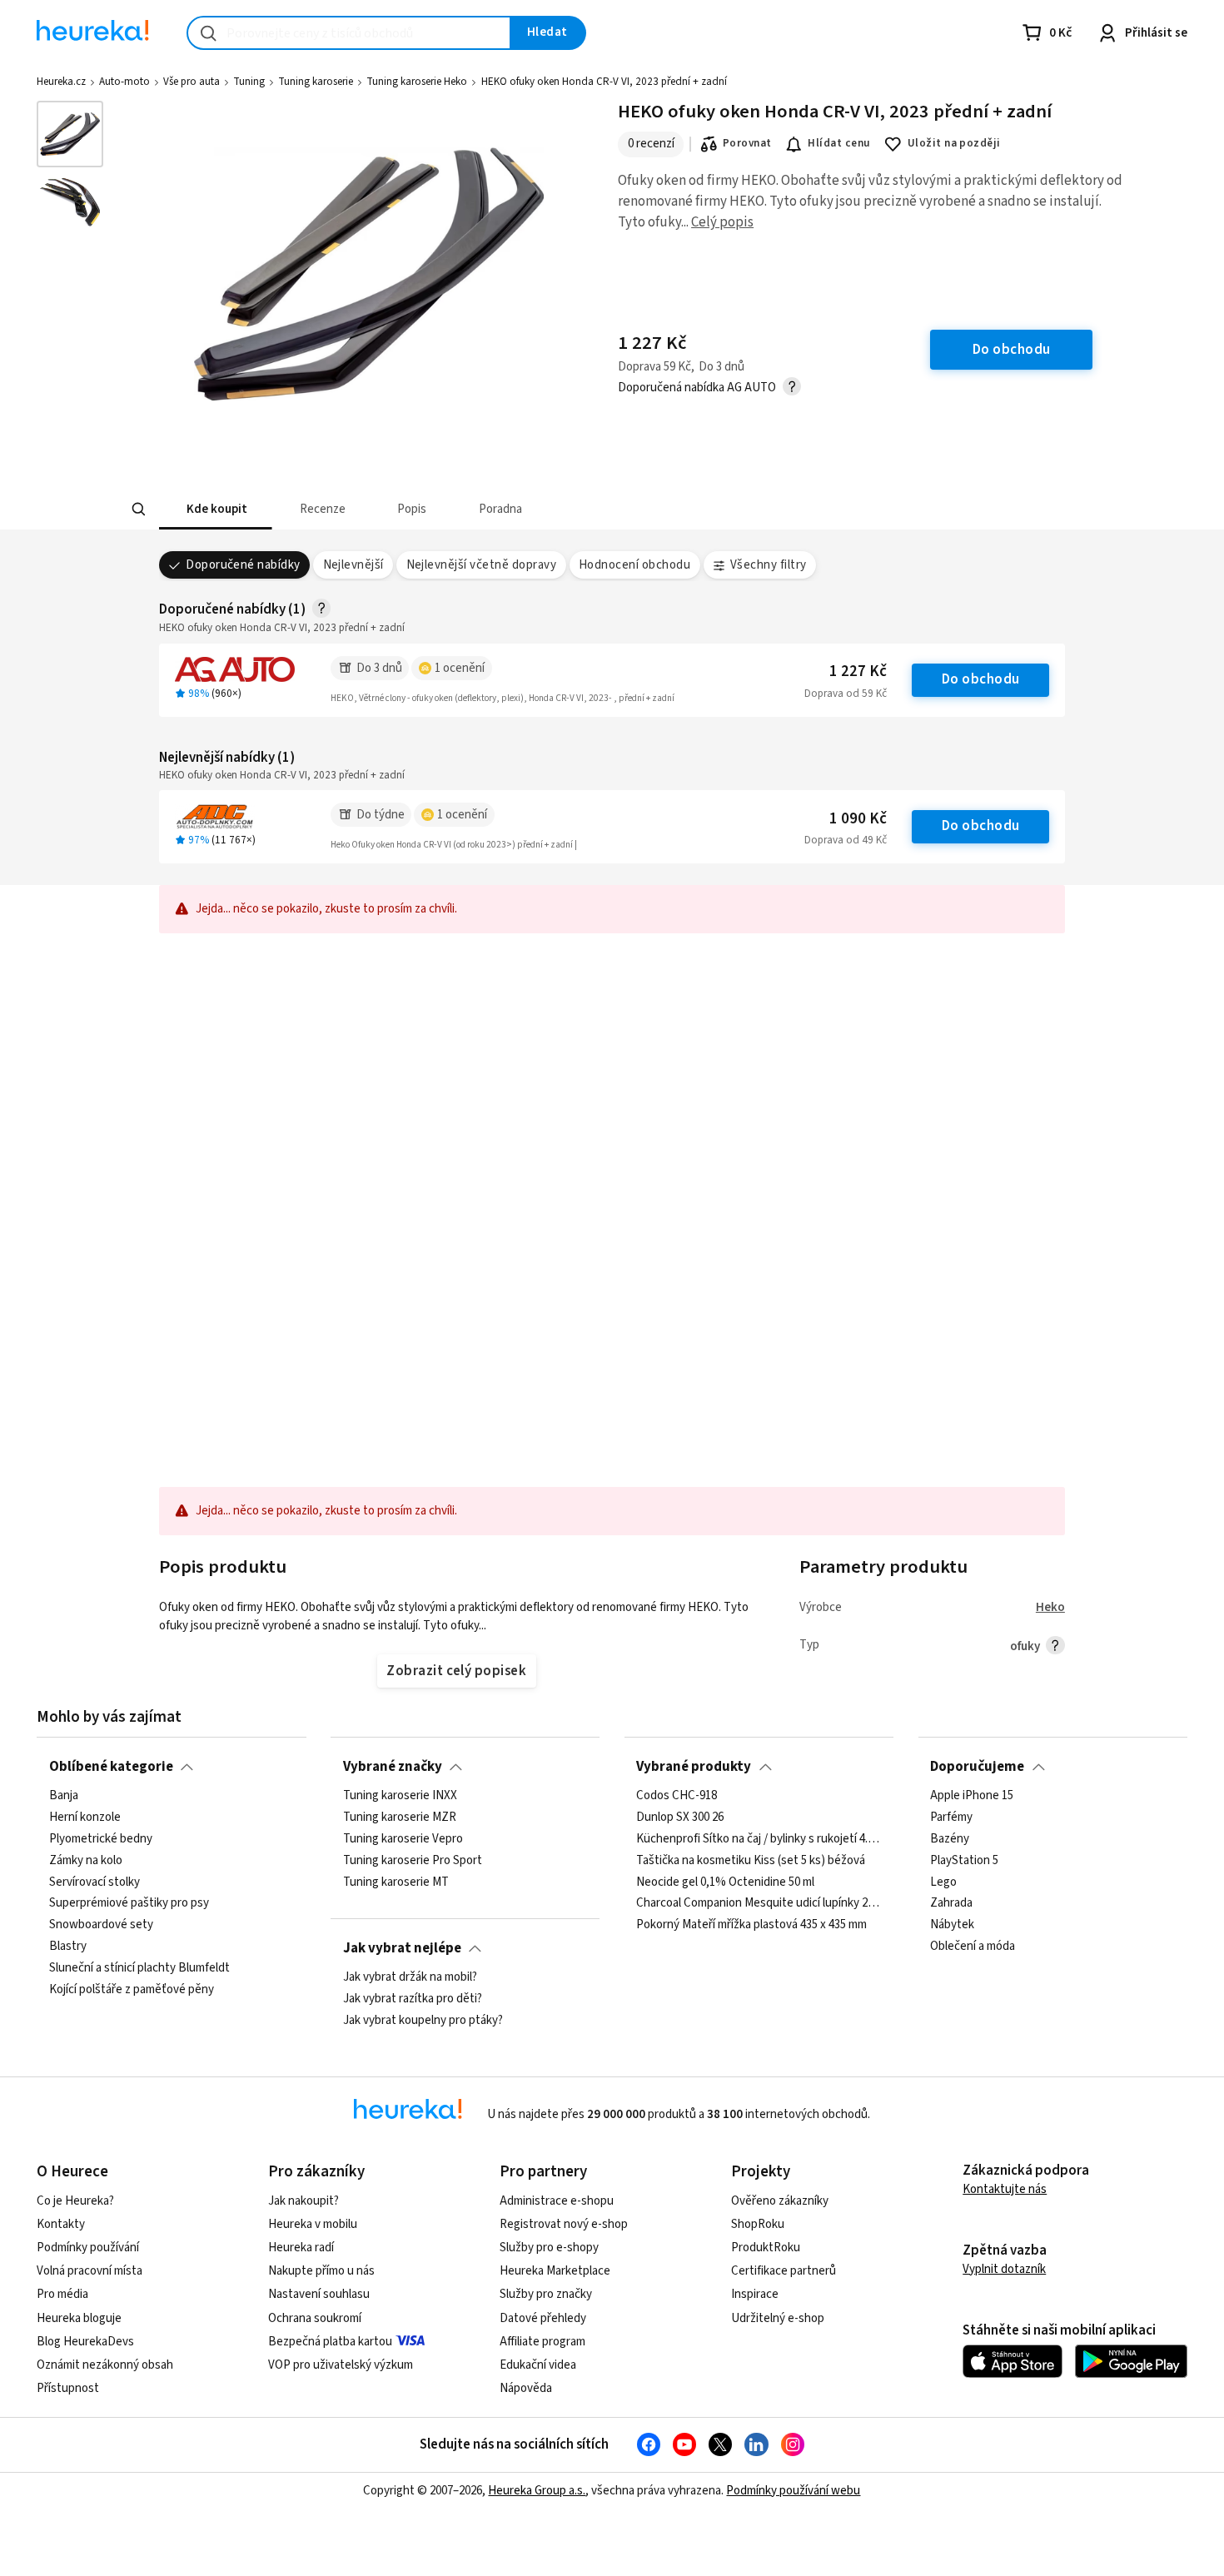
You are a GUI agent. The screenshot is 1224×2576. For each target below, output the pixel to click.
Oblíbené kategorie (111, 1767)
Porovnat (747, 143)
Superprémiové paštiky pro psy (129, 1903)
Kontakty (61, 2224)
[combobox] (349, 33)
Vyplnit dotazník (1004, 2269)
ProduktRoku (766, 2248)
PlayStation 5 (964, 1861)
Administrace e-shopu (557, 2201)
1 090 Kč (858, 819)
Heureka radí (301, 2248)
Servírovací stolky (95, 1882)
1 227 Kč (858, 671)
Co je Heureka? (75, 2201)
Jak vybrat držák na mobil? (410, 1977)
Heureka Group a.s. (537, 2491)
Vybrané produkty (694, 1767)
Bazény (950, 1839)
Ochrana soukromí (315, 2318)
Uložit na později (954, 143)
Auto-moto (124, 82)
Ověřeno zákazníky (780, 2201)
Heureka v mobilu (313, 2224)
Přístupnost (68, 2388)
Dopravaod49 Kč (846, 840)
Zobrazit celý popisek (456, 1671)
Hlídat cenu (839, 143)
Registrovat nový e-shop (564, 2224)
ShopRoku (758, 2224)
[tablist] (489, 509)
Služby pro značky (546, 2294)
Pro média (62, 2294)
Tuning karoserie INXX (400, 1796)
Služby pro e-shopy (549, 2248)
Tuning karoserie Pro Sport (413, 1861)
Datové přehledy (543, 2318)
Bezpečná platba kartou (330, 2342)
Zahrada (951, 1903)
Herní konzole (85, 1818)
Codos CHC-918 (677, 1796)
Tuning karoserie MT (396, 1882)
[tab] (216, 509)
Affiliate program (542, 2342)
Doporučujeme (977, 1767)
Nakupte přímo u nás (321, 2271)
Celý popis (722, 222)
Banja (64, 1796)
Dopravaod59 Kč (846, 694)
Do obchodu (981, 679)
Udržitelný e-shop (778, 2318)
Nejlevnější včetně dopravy (482, 565)
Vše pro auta (192, 82)
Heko (1050, 1607)
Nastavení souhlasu (319, 2294)
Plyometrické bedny (101, 1839)
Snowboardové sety (101, 1925)
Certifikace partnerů (784, 2271)
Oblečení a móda (973, 1947)
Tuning (249, 82)
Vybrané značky (393, 1767)
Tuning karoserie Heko (417, 82)
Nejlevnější (353, 565)
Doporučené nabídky (243, 565)
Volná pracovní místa (90, 2271)
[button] (216, 509)
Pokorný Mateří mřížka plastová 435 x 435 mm (751, 1925)
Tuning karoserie (316, 82)
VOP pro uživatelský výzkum (341, 2365)
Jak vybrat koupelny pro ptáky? (423, 2021)
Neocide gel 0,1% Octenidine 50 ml (725, 1882)
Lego (943, 1882)
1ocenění (460, 668)
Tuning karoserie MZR (400, 1818)
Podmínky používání (88, 2248)
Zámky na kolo (86, 1861)
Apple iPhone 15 (972, 1796)
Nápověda (526, 2388)
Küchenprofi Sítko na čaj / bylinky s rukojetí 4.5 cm (759, 1839)
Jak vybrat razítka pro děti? (413, 1999)
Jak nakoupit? (304, 2201)
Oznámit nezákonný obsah (105, 2365)
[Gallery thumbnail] (70, 134)
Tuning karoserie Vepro (403, 1839)
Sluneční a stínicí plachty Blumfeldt (139, 1968)
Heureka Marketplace (555, 2271)
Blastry (68, 1947)
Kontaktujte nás (1005, 2189)
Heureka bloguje (79, 2318)
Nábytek (952, 1925)
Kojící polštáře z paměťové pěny (132, 1990)
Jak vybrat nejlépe (402, 1948)
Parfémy (951, 1818)
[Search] (139, 510)
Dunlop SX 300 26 (680, 1818)
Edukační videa (538, 2365)
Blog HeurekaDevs (85, 2342)
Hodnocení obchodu (634, 565)
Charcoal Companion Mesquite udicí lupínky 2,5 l (759, 1903)
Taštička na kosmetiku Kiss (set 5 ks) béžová (751, 1861)
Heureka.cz (61, 82)
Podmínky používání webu (793, 2491)
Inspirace (755, 2294)
